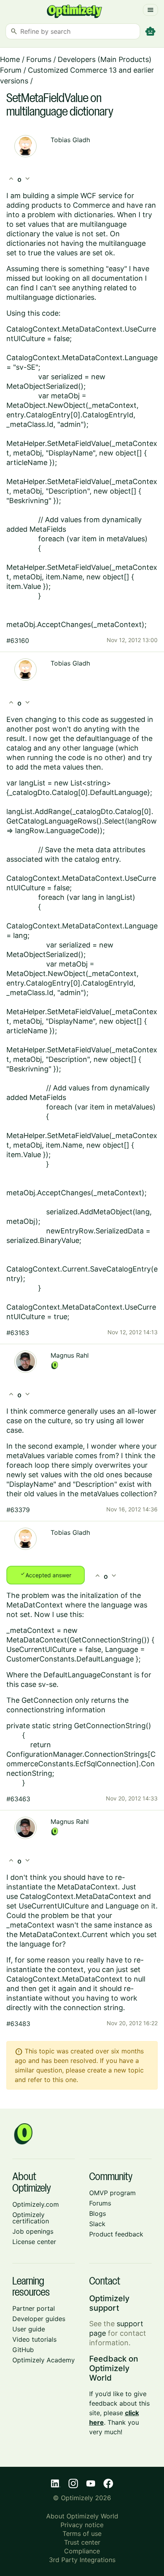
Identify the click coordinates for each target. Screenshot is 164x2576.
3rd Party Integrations (82, 2560)
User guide (29, 2329)
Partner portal (34, 2308)
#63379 (18, 1510)
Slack (97, 2224)
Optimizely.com (36, 2204)
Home (10, 59)
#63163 (18, 1333)
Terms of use (82, 2534)
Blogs (98, 2213)
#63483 (18, 2024)
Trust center (82, 2542)
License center (34, 2242)
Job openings (33, 2231)
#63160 (18, 641)
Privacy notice (82, 2525)
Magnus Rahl (70, 1355)
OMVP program (112, 2193)
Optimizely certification (31, 2218)
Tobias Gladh (70, 140)
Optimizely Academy (44, 2360)
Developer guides (39, 2319)
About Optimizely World (82, 2516)
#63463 (18, 1799)
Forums (39, 59)
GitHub (23, 2350)
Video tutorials (34, 2339)
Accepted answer (46, 1575)
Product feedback (116, 2234)
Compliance (82, 2551)
